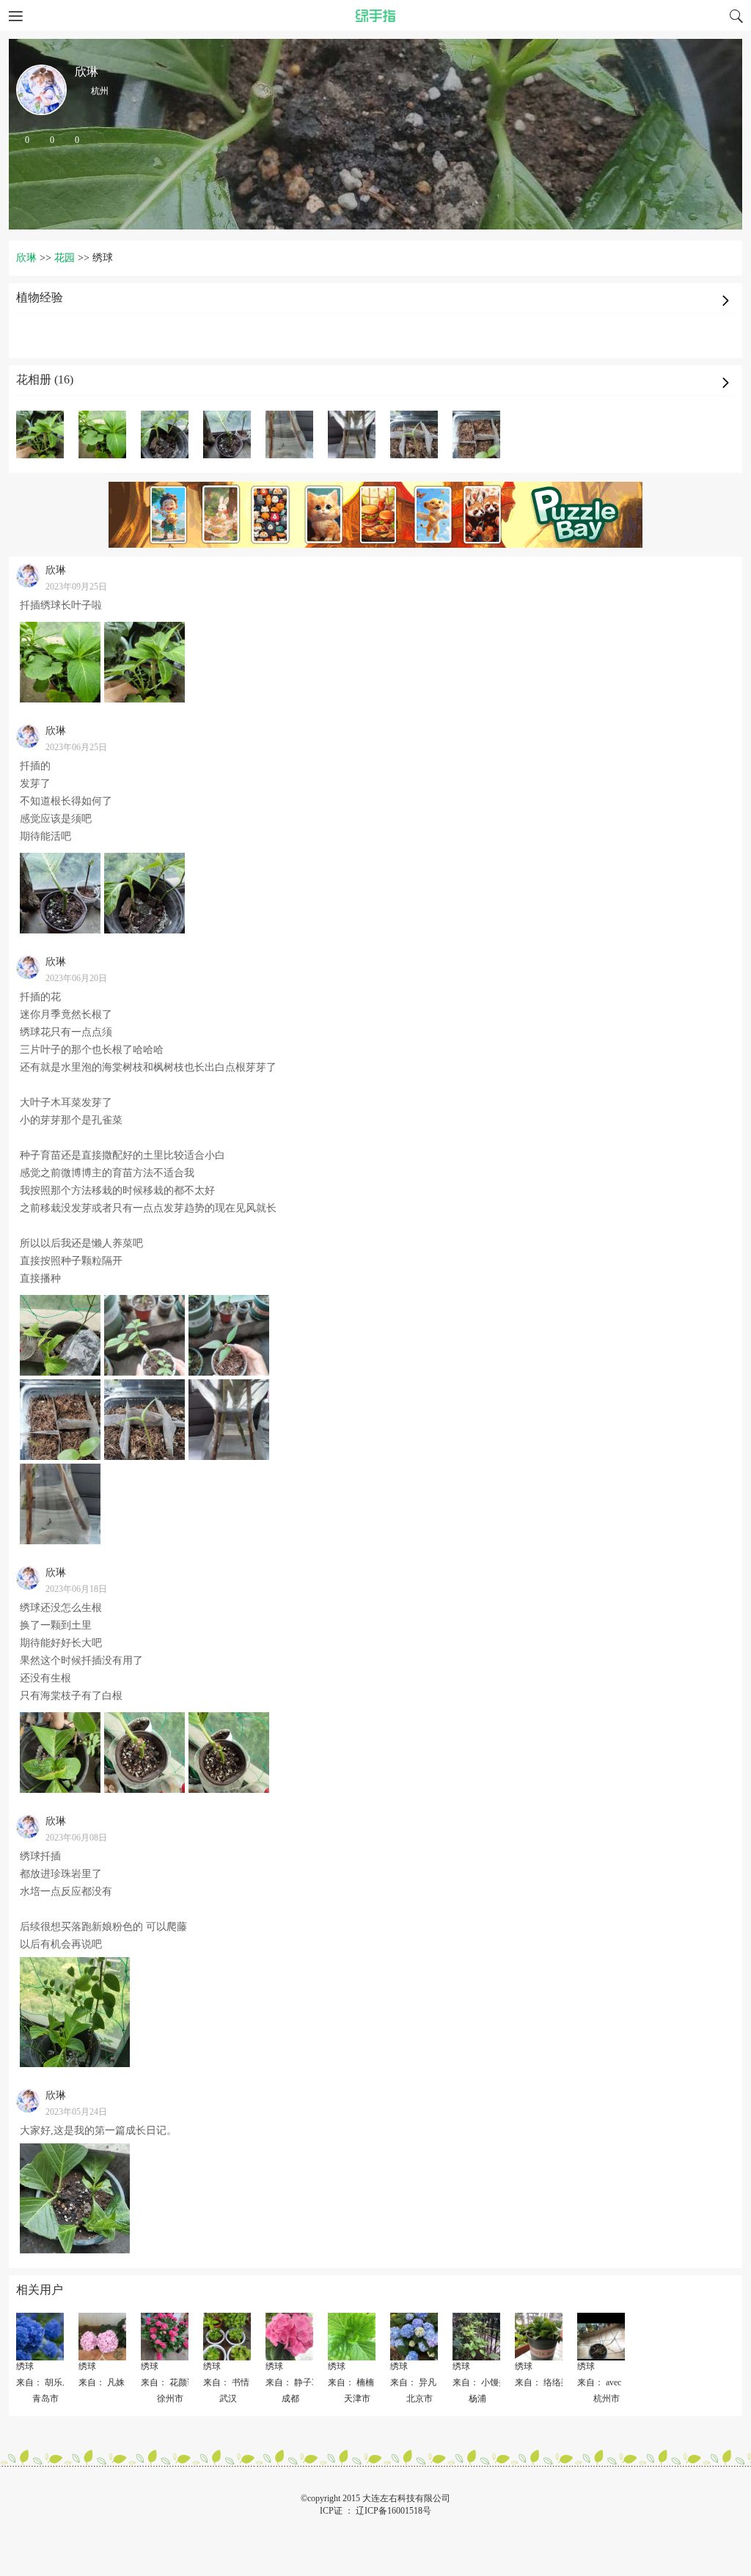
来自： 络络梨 (542, 2382)
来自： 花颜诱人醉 (177, 2382)
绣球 (25, 2366)
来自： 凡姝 (102, 2382)
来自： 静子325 (295, 2382)
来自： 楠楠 (351, 2382)
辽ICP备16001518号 (393, 2511)
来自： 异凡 (413, 2382)
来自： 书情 (226, 2382)
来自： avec (599, 2382)
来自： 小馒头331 (487, 2382)
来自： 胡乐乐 (44, 2382)
